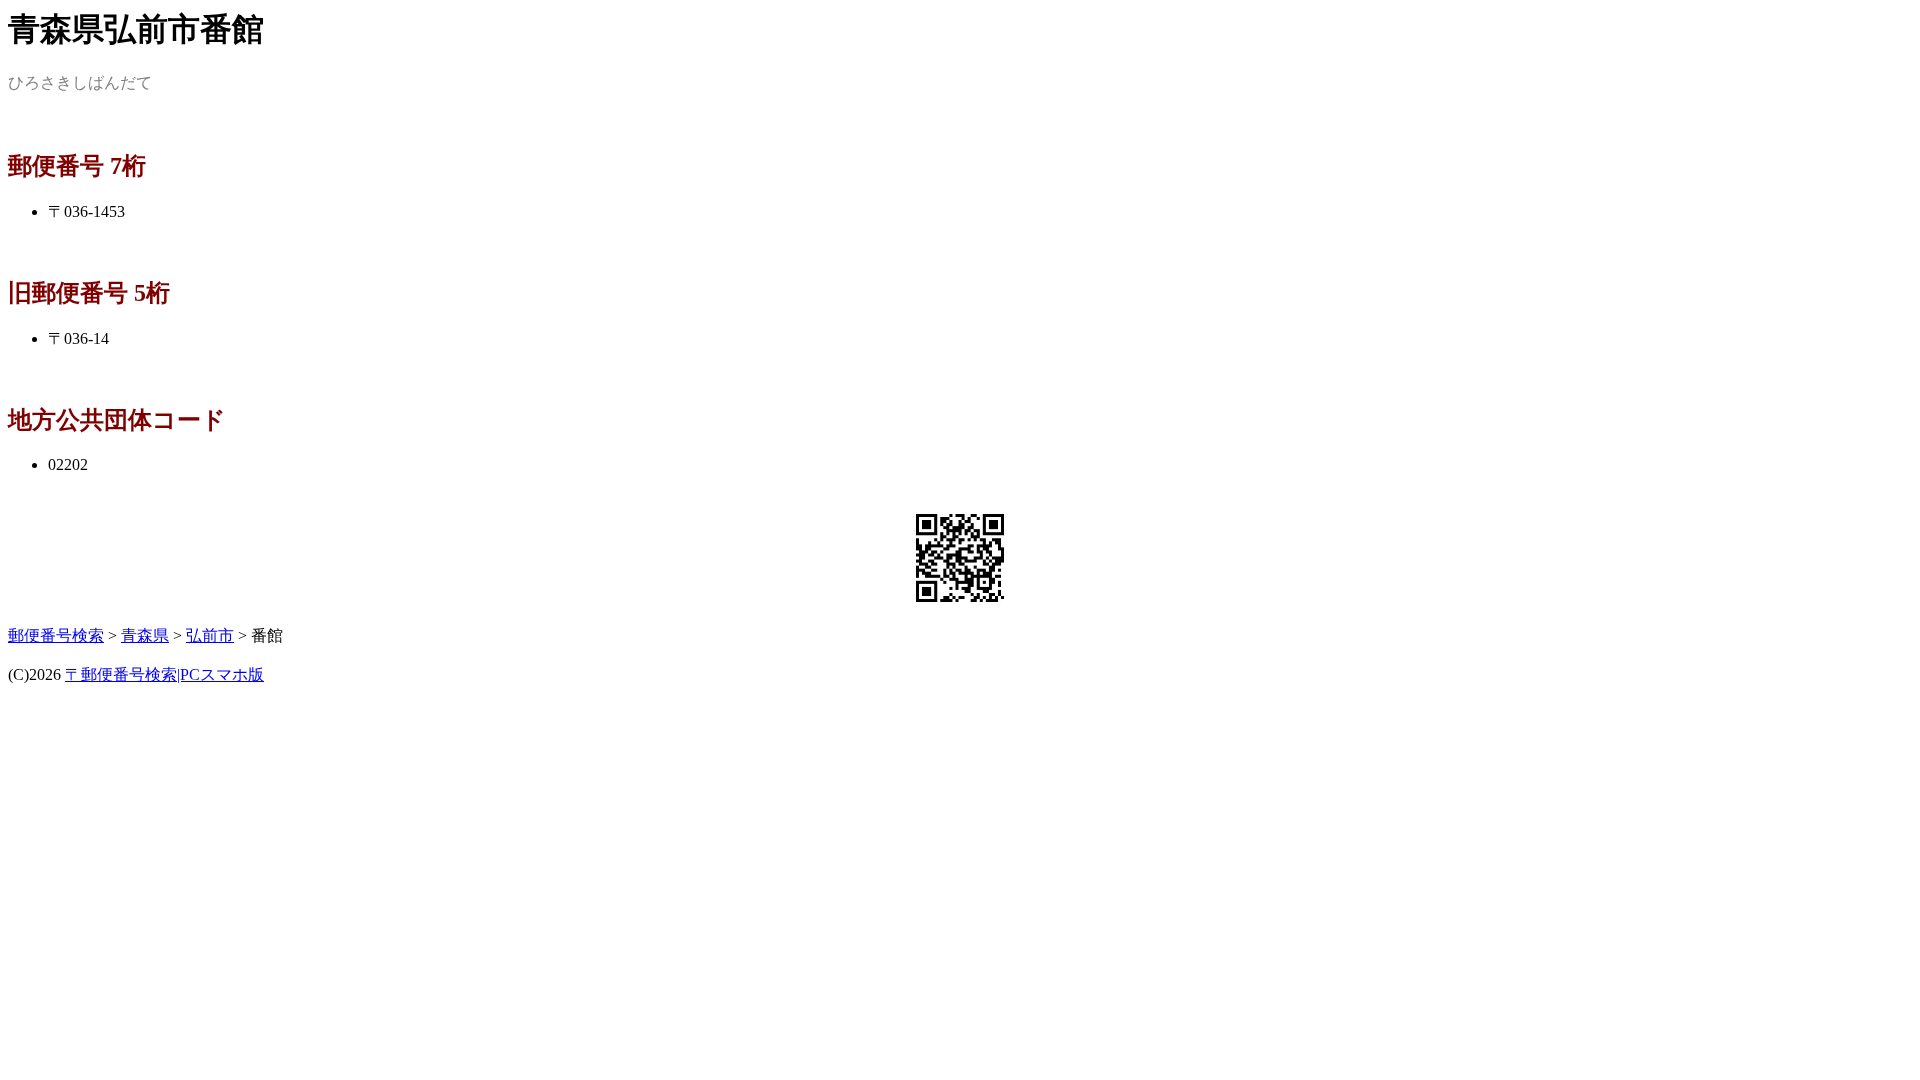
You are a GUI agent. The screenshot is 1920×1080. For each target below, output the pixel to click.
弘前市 (210, 635)
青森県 (145, 635)
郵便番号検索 (56, 635)
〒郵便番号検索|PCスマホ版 (164, 674)
